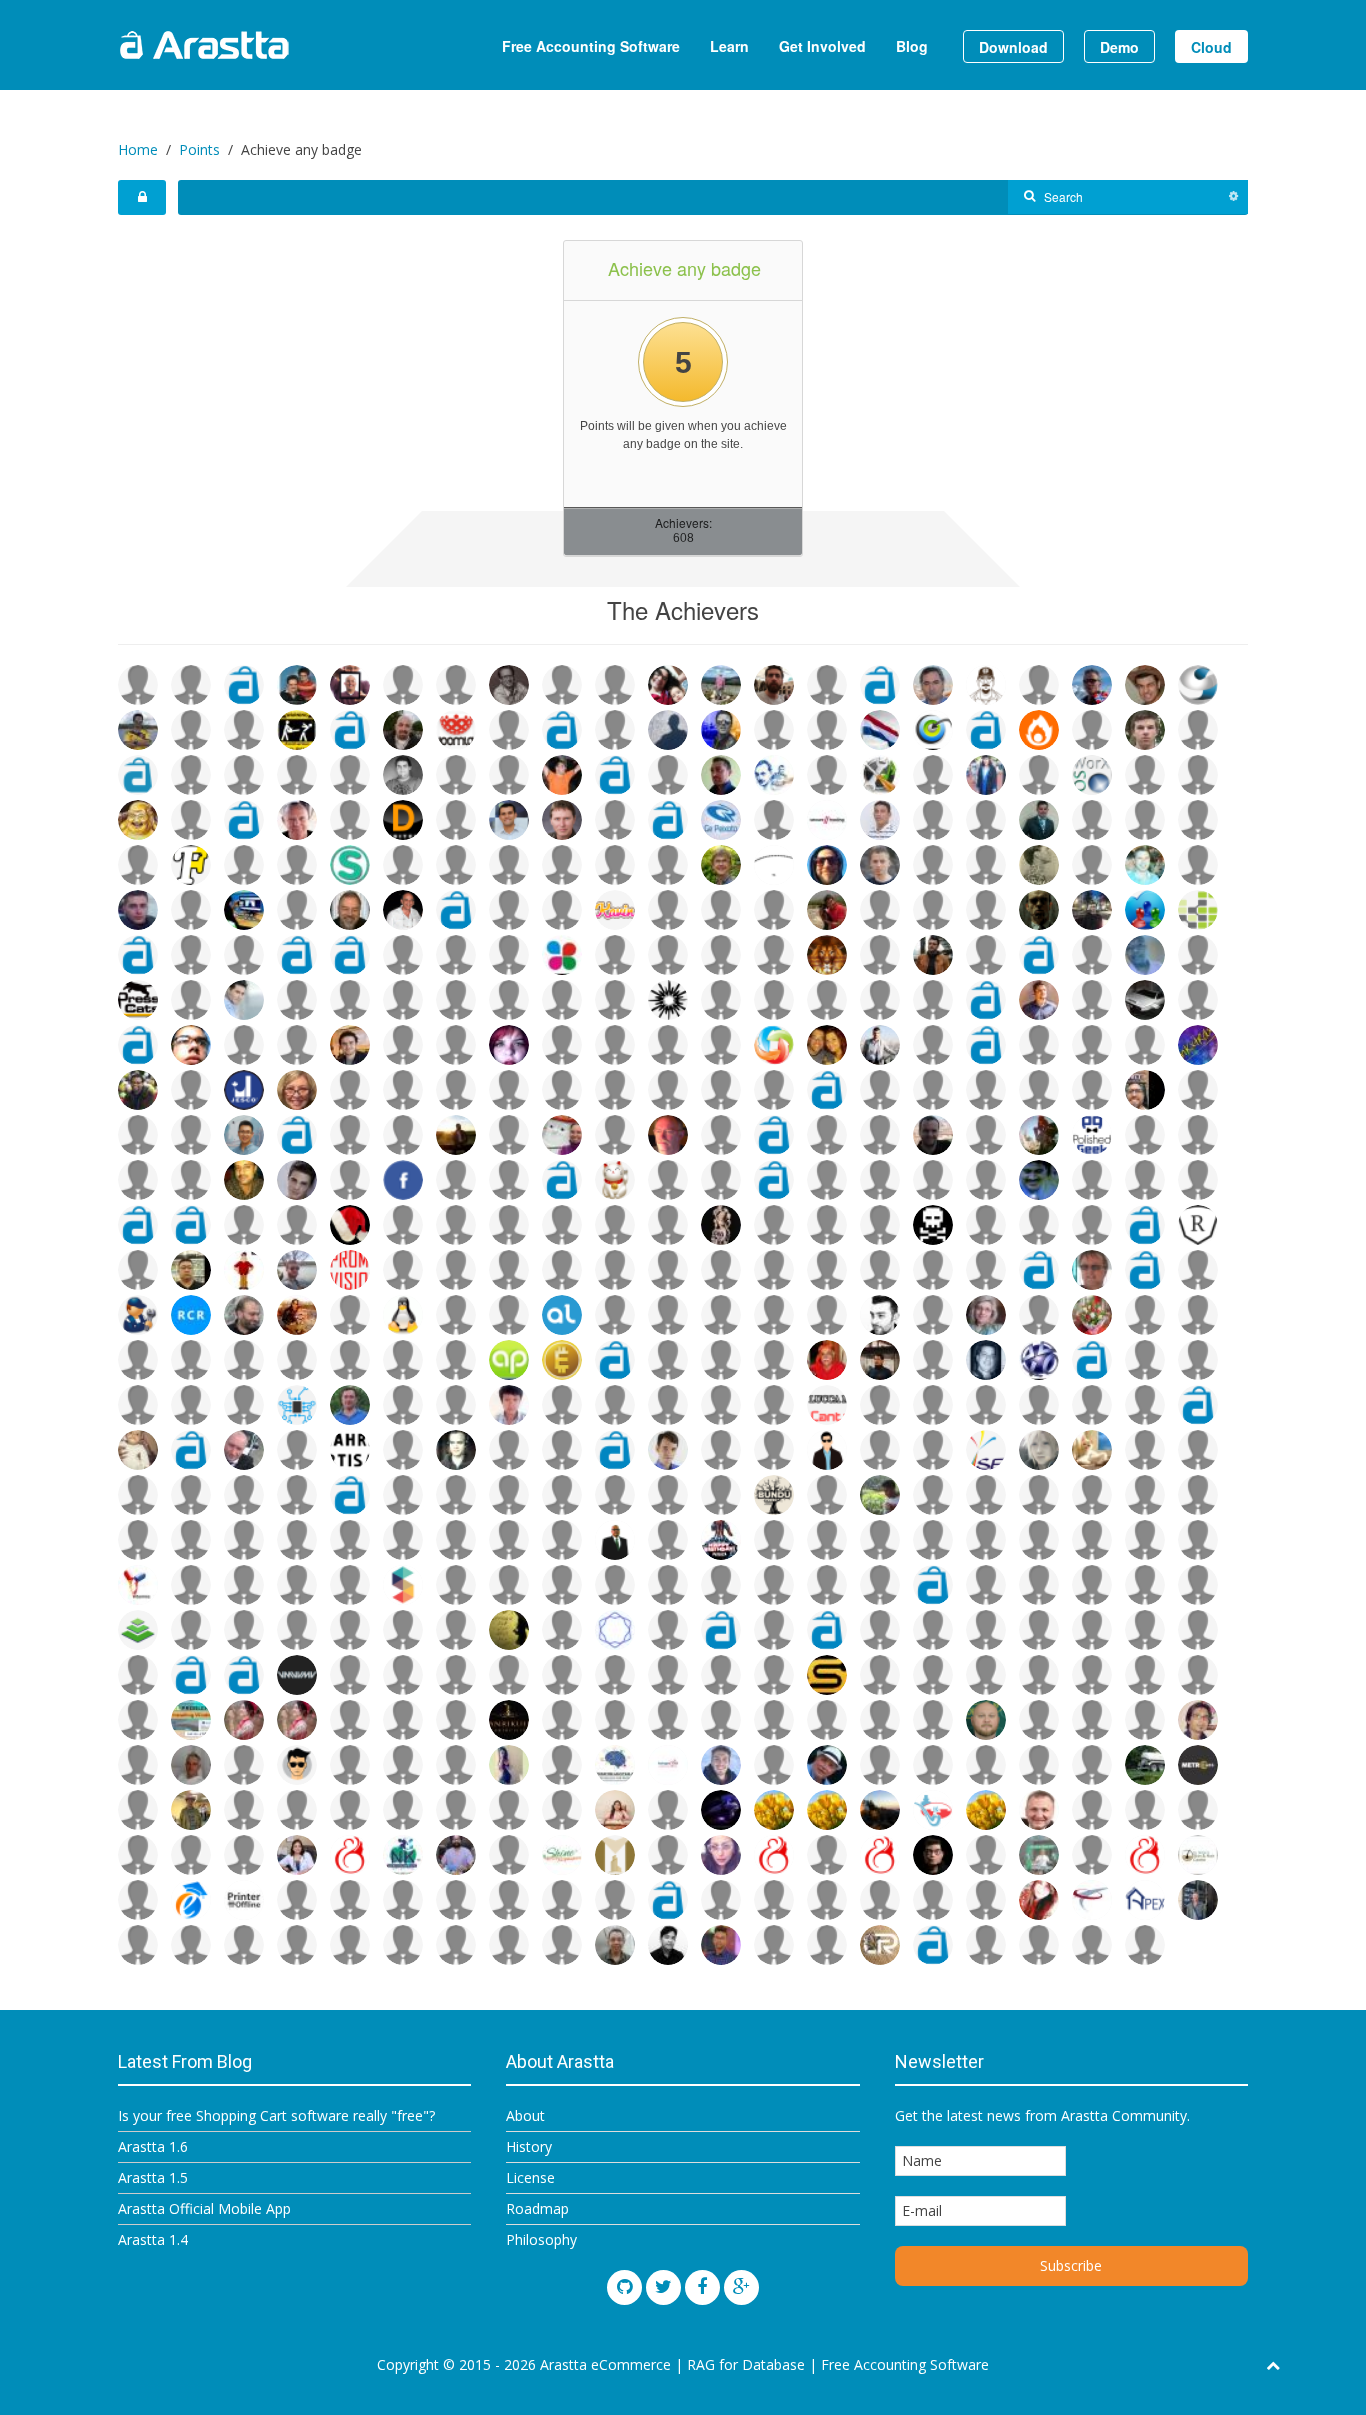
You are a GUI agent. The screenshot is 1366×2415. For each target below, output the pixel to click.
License (530, 2177)
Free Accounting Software (591, 46)
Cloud (1211, 47)
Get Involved (822, 46)
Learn (729, 46)
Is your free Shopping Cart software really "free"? (276, 2115)
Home (138, 149)
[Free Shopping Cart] (253, 45)
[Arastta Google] (741, 2287)
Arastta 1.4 (153, 2239)
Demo (1119, 47)
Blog (912, 46)
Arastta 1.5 (153, 2177)
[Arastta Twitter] (663, 2287)
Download (1013, 47)
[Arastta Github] (624, 2287)
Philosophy (541, 2239)
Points (199, 149)
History (529, 2146)
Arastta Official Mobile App (204, 2208)
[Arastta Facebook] (702, 2287)
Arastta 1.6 (153, 2146)
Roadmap (537, 2208)
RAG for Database (746, 2364)
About (525, 2115)
